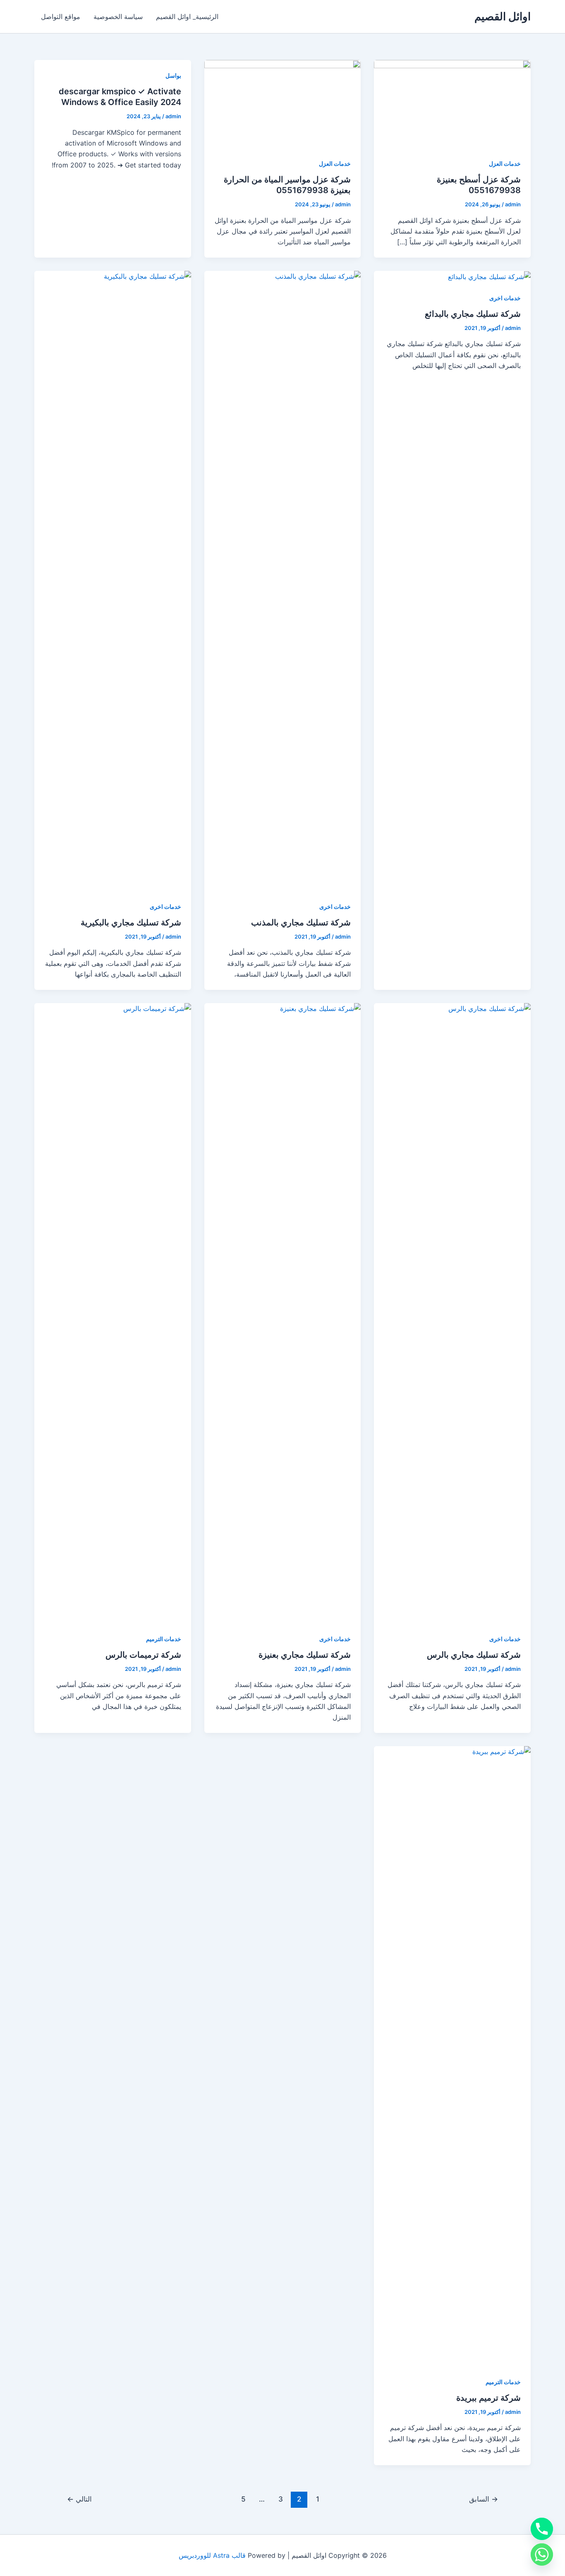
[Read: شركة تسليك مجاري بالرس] (452, 1312)
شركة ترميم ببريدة (488, 2398)
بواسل (173, 75)
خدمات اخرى (505, 298)
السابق (484, 2499)
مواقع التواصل (61, 17)
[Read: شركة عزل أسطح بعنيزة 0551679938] (452, 103)
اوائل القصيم (503, 16)
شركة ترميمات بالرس (143, 1655)
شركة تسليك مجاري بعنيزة (305, 1655)
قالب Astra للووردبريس (212, 2555)
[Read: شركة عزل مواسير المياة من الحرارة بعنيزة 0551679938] (283, 103)
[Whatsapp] (542, 2554)
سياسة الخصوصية (118, 17)
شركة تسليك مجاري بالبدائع (473, 314)
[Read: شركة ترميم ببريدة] (452, 2055)
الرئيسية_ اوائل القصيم (187, 17)
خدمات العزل (505, 164)
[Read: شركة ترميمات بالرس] (113, 1312)
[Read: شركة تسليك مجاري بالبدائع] (489, 276)
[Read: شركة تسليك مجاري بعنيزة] (283, 1312)
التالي (79, 2499)
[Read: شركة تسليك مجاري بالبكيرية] (113, 580)
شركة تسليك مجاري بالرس (474, 1655)
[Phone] (542, 2529)
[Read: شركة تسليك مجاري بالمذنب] (283, 580)
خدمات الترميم (164, 1639)
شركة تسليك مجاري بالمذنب (301, 922)
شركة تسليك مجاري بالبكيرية (131, 922)
